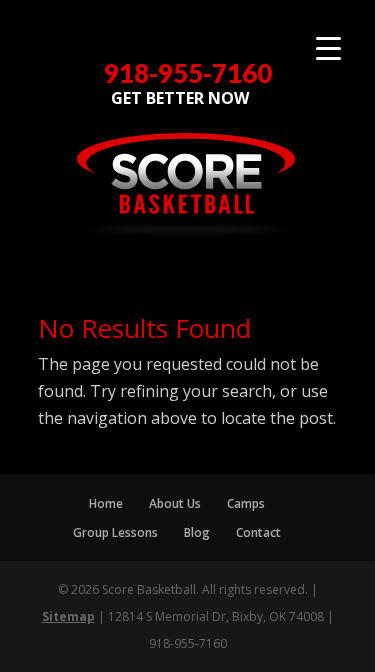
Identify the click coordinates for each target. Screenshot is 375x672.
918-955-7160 (188, 73)
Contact (258, 532)
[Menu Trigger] (328, 47)
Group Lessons (115, 532)
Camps (246, 503)
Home (106, 503)
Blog (197, 532)
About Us (175, 503)
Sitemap (68, 616)
